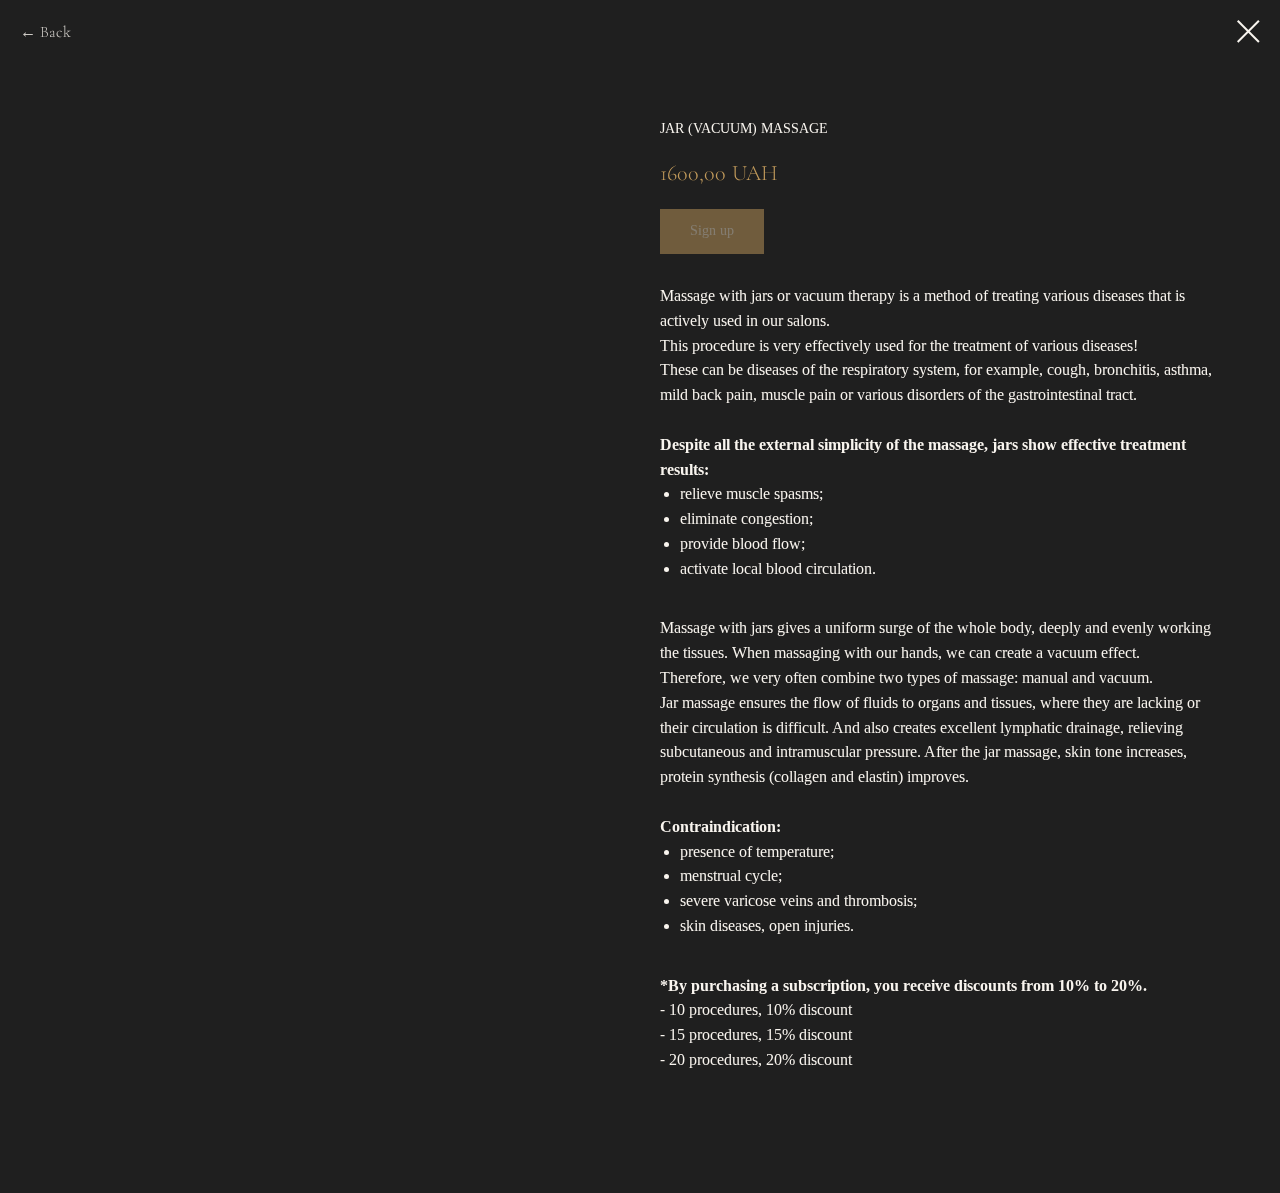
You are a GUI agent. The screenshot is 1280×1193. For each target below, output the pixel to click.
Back (55, 32)
